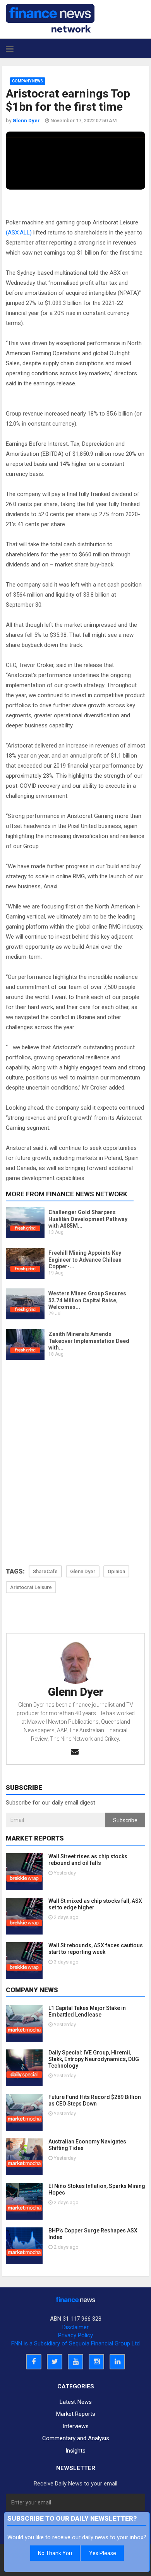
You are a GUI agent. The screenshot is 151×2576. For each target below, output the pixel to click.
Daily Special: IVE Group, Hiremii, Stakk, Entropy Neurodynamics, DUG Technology (94, 2059)
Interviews (76, 2426)
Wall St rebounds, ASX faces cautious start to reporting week (96, 1949)
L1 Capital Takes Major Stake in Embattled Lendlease (87, 2011)
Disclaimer (75, 2327)
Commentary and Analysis (76, 2438)
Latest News (76, 2402)
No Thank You (55, 2553)
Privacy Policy (75, 2335)
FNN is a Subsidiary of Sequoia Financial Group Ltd (75, 2343)
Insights (75, 2451)
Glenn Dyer (76, 1692)
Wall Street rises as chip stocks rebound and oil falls (88, 1860)
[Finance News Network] (50, 18)
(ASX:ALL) (19, 233)
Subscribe (125, 1820)
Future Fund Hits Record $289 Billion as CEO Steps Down (95, 2100)
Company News (27, 81)
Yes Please (103, 2553)
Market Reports (76, 2414)
